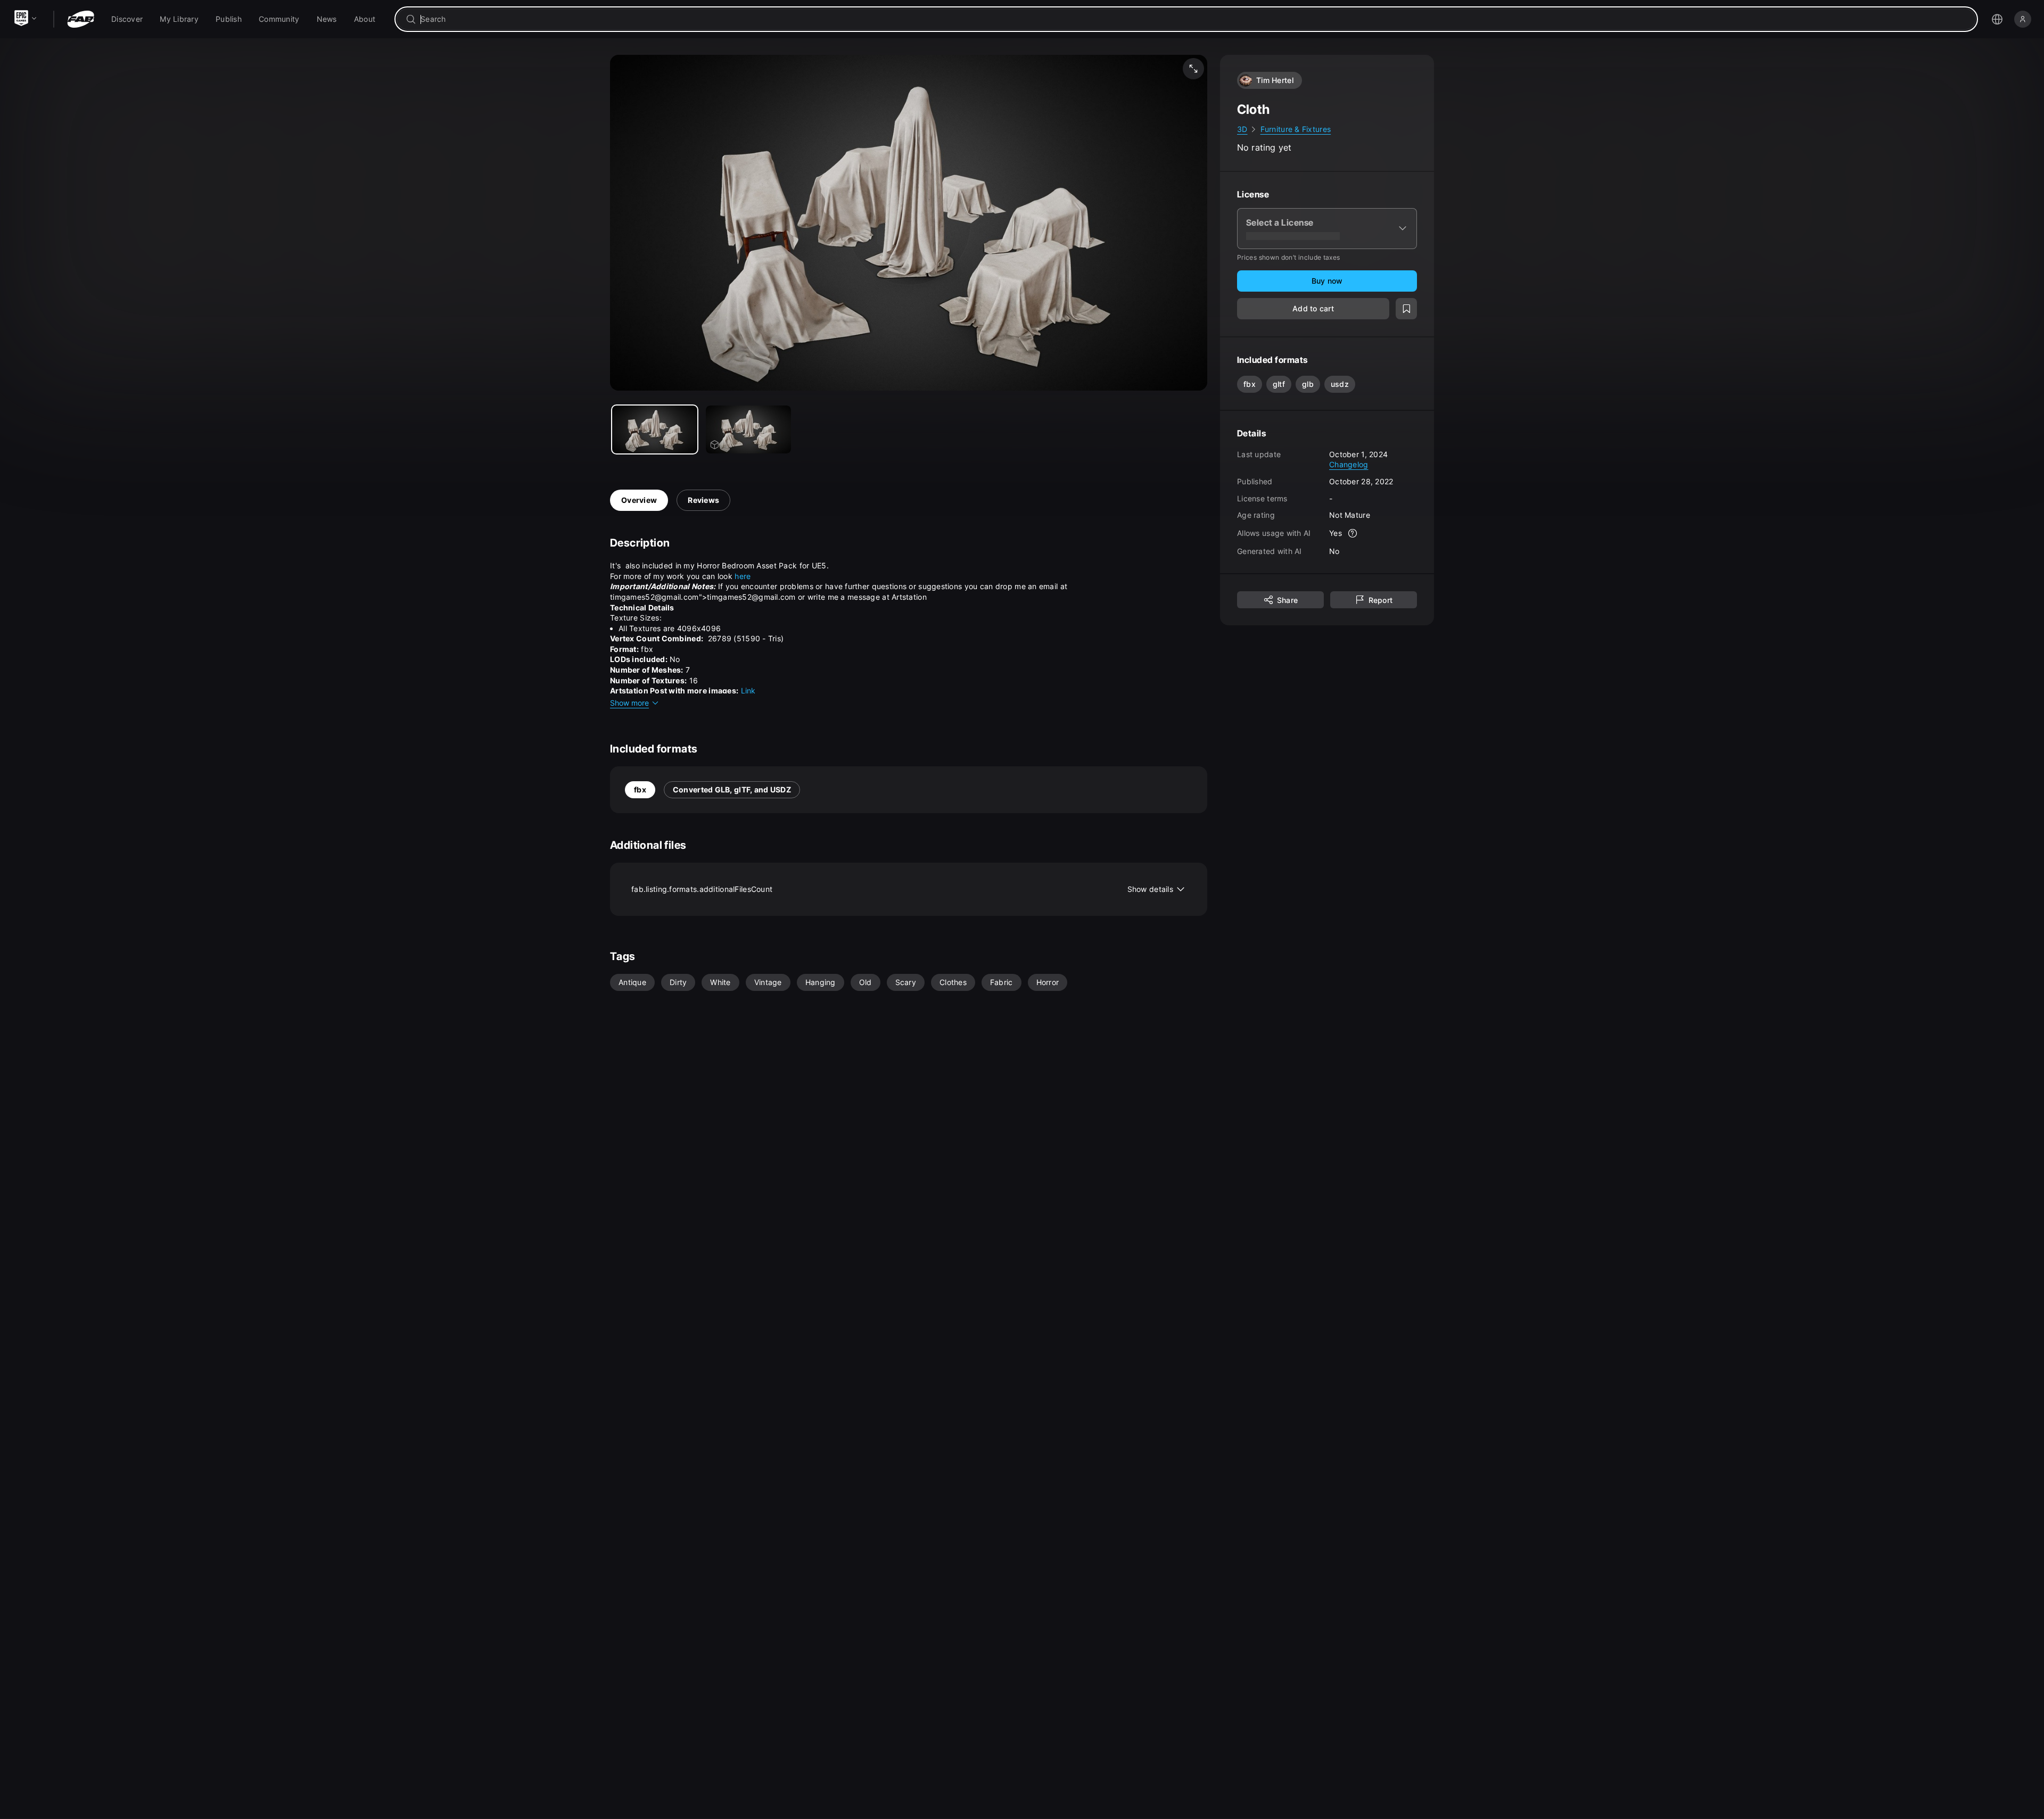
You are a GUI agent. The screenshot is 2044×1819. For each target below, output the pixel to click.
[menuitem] (127, 19)
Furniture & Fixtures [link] (1296, 129)
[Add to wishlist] (1406, 309)
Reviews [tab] (703, 500)
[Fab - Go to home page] (81, 19)
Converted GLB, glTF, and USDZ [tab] (732, 789)
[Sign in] (2023, 19)
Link (748, 691)
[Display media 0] (655, 429)
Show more (629, 703)
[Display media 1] (748, 429)
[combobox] (1194, 19)
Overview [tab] (639, 500)
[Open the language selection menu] (1997, 19)
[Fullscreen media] (1193, 69)
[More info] (1353, 533)
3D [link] (1242, 129)
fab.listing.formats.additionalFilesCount (902, 889)
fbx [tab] (640, 789)
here (743, 576)
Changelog (1349, 464)
